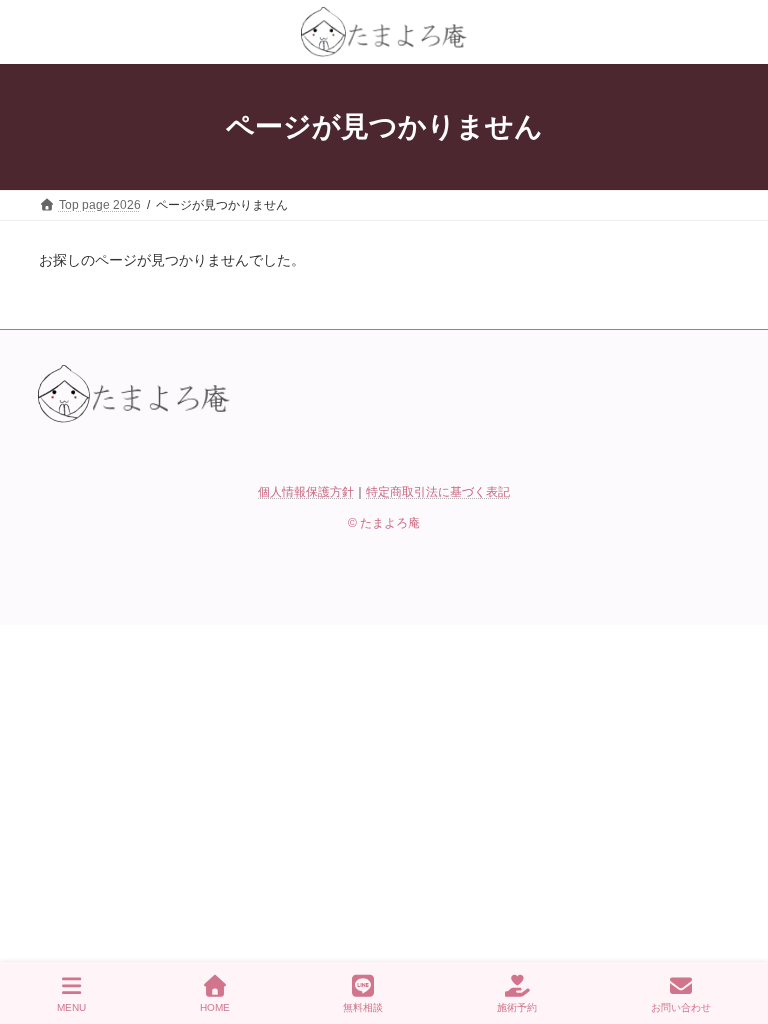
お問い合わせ (681, 1007)
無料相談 (363, 1007)
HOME (215, 1007)
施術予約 (517, 1007)
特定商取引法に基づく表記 (438, 492)
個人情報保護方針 (306, 492)
